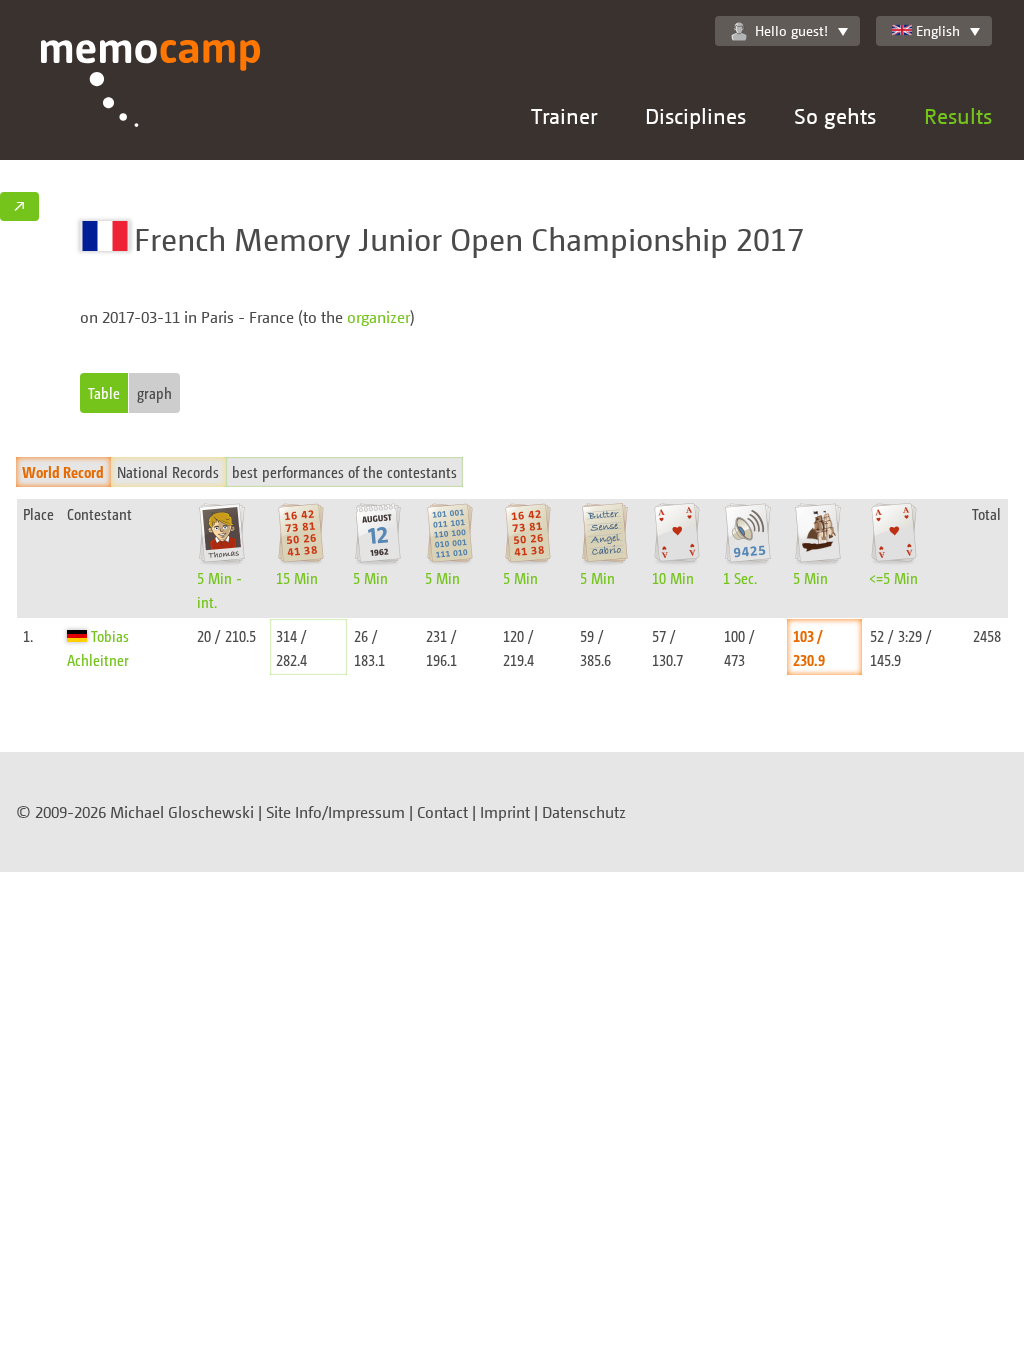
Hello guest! (791, 30)
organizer (378, 317)
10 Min (673, 577)
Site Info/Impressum (335, 812)
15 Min (297, 577)
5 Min (370, 577)
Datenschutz (584, 812)
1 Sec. (740, 577)
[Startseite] (151, 100)
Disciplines (695, 115)
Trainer (564, 115)
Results (958, 115)
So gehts (835, 115)
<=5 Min (893, 577)
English (938, 30)
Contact (442, 812)
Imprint (505, 812)
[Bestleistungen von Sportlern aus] (79, 635)
